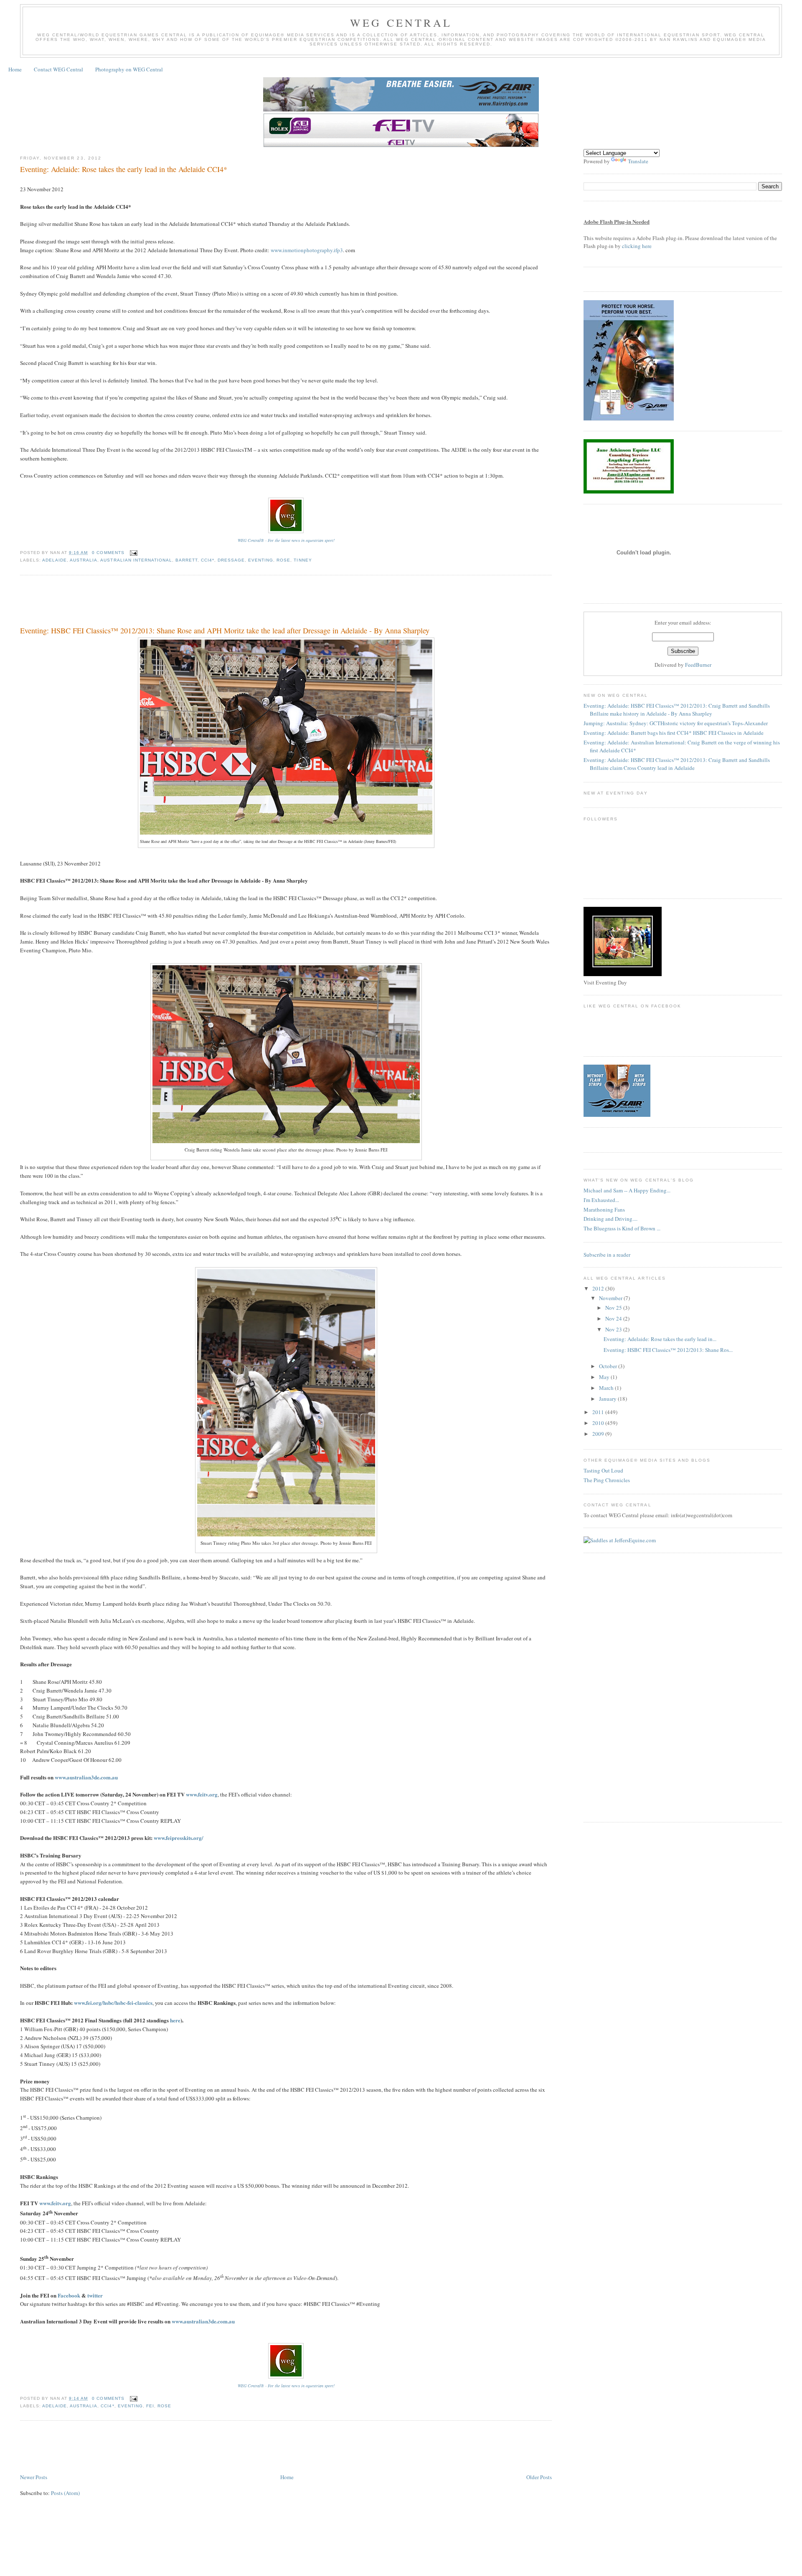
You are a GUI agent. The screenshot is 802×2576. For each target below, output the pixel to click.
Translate (638, 161)
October (609, 1366)
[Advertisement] (172, 602)
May (605, 1377)
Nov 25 (614, 1308)
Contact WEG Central (58, 69)
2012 (599, 1288)
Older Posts (539, 2477)
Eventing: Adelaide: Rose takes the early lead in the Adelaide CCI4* (124, 169)
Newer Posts (34, 2477)
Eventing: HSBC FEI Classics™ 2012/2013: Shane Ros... (668, 1350)
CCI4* (208, 560)
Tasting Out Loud (603, 1470)
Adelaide (55, 560)
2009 (599, 1434)
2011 (599, 1412)
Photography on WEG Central (129, 69)
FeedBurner (698, 665)
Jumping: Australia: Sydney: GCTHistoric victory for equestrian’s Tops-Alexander (676, 723)
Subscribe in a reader (607, 1255)
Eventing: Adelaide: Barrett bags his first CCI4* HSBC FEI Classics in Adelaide (674, 733)
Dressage (231, 560)
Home (15, 69)
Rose (283, 560)
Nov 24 (614, 1318)
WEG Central (401, 23)
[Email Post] (133, 553)
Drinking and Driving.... (610, 1219)
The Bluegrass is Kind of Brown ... (622, 1228)
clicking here (637, 246)
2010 (599, 1423)
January (608, 1399)
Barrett (187, 560)
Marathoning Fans (604, 1210)
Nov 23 (614, 1329)
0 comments (108, 553)
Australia (84, 560)
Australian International (136, 560)
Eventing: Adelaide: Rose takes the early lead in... (660, 1339)
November (611, 1298)
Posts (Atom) (65, 2493)
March (607, 1388)
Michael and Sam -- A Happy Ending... (627, 1190)
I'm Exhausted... (601, 1200)
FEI (150, 2406)
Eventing (261, 560)
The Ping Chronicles (607, 1480)
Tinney (303, 560)
